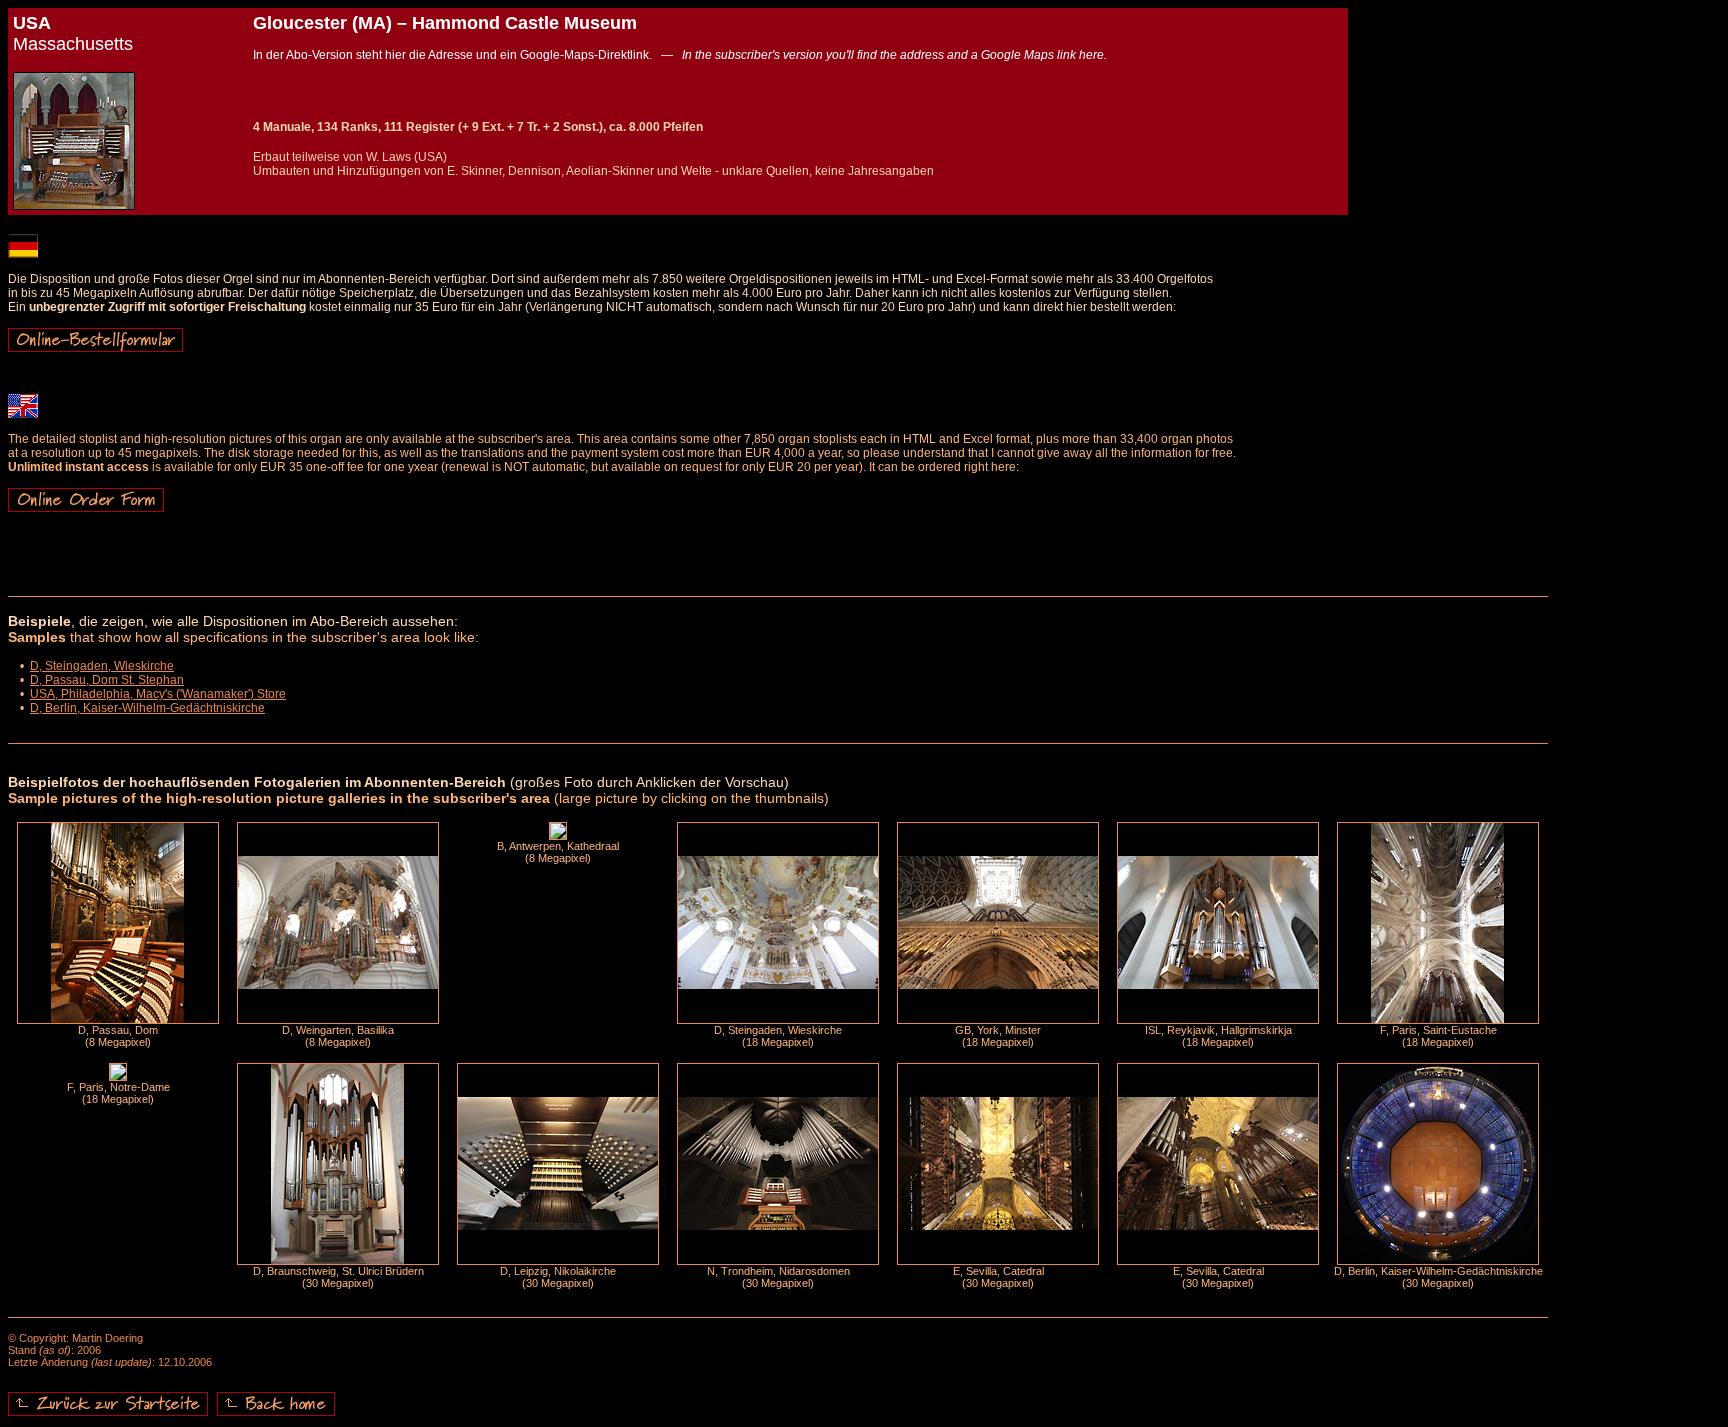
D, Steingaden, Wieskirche (102, 666)
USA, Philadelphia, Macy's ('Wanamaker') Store (158, 694)
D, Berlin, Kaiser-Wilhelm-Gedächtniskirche (147, 708)
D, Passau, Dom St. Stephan (107, 680)
